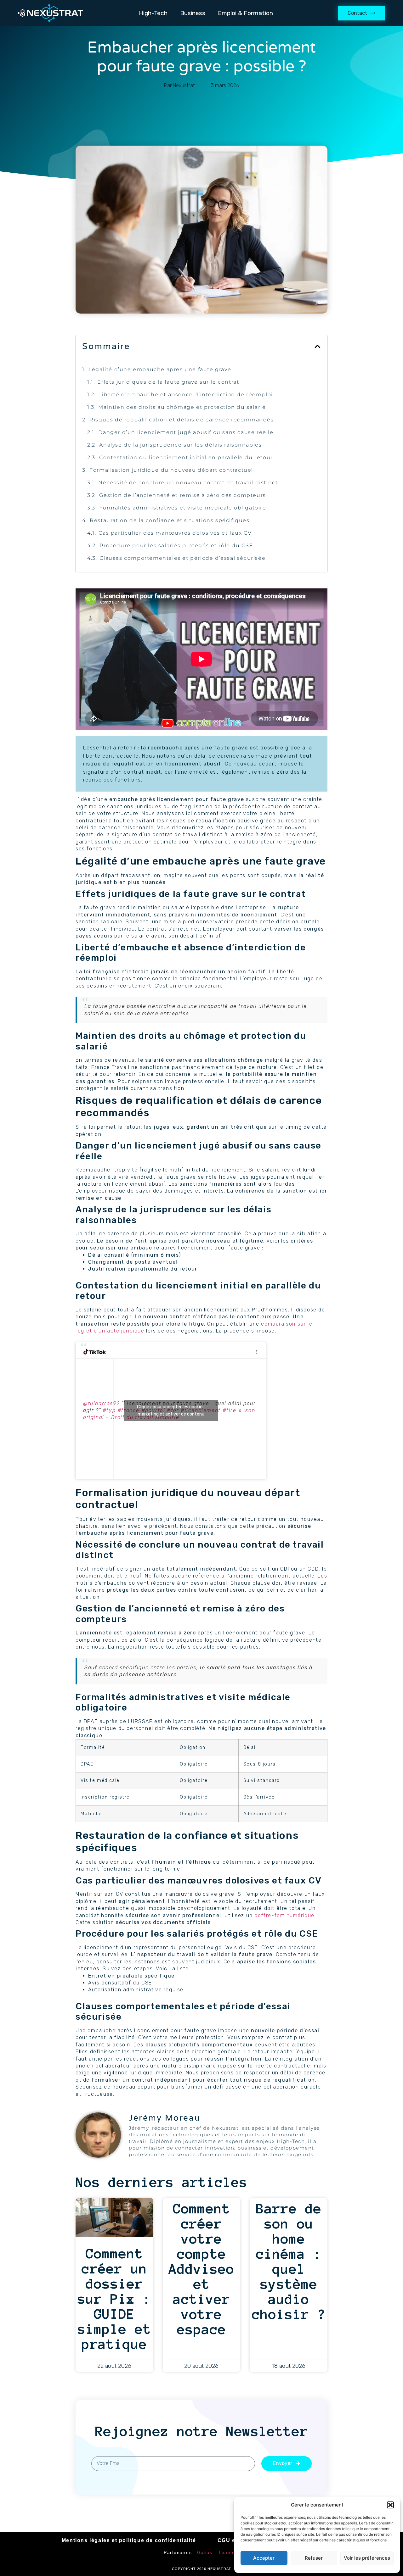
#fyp (109, 1410)
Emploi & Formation (245, 13)
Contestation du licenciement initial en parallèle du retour (186, 457)
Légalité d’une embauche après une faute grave (160, 369)
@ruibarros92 (101, 1403)
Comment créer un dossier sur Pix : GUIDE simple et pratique (114, 2299)
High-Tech (153, 13)
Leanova (229, 2552)
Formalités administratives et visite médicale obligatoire (183, 508)
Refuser (314, 2558)
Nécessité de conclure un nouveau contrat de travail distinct (188, 483)
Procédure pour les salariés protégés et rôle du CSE (176, 545)
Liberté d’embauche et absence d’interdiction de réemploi (186, 395)
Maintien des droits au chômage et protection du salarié (182, 407)
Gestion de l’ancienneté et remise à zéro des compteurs (182, 495)
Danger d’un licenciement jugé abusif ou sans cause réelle (186, 432)
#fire (230, 1410)
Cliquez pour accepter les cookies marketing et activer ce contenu (171, 1410)
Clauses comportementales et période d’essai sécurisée (182, 558)
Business (193, 13)
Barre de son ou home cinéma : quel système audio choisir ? (289, 2262)
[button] (390, 2505)
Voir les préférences (367, 2558)
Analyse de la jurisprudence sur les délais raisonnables (180, 445)
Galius (205, 2552)
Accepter (264, 2558)
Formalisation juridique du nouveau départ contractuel (171, 470)
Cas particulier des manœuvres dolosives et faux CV (175, 533)
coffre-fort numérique (284, 1915)
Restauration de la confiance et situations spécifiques (170, 520)
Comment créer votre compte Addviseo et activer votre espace (201, 2269)
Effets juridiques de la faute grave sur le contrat (168, 382)
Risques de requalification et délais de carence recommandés (182, 420)
